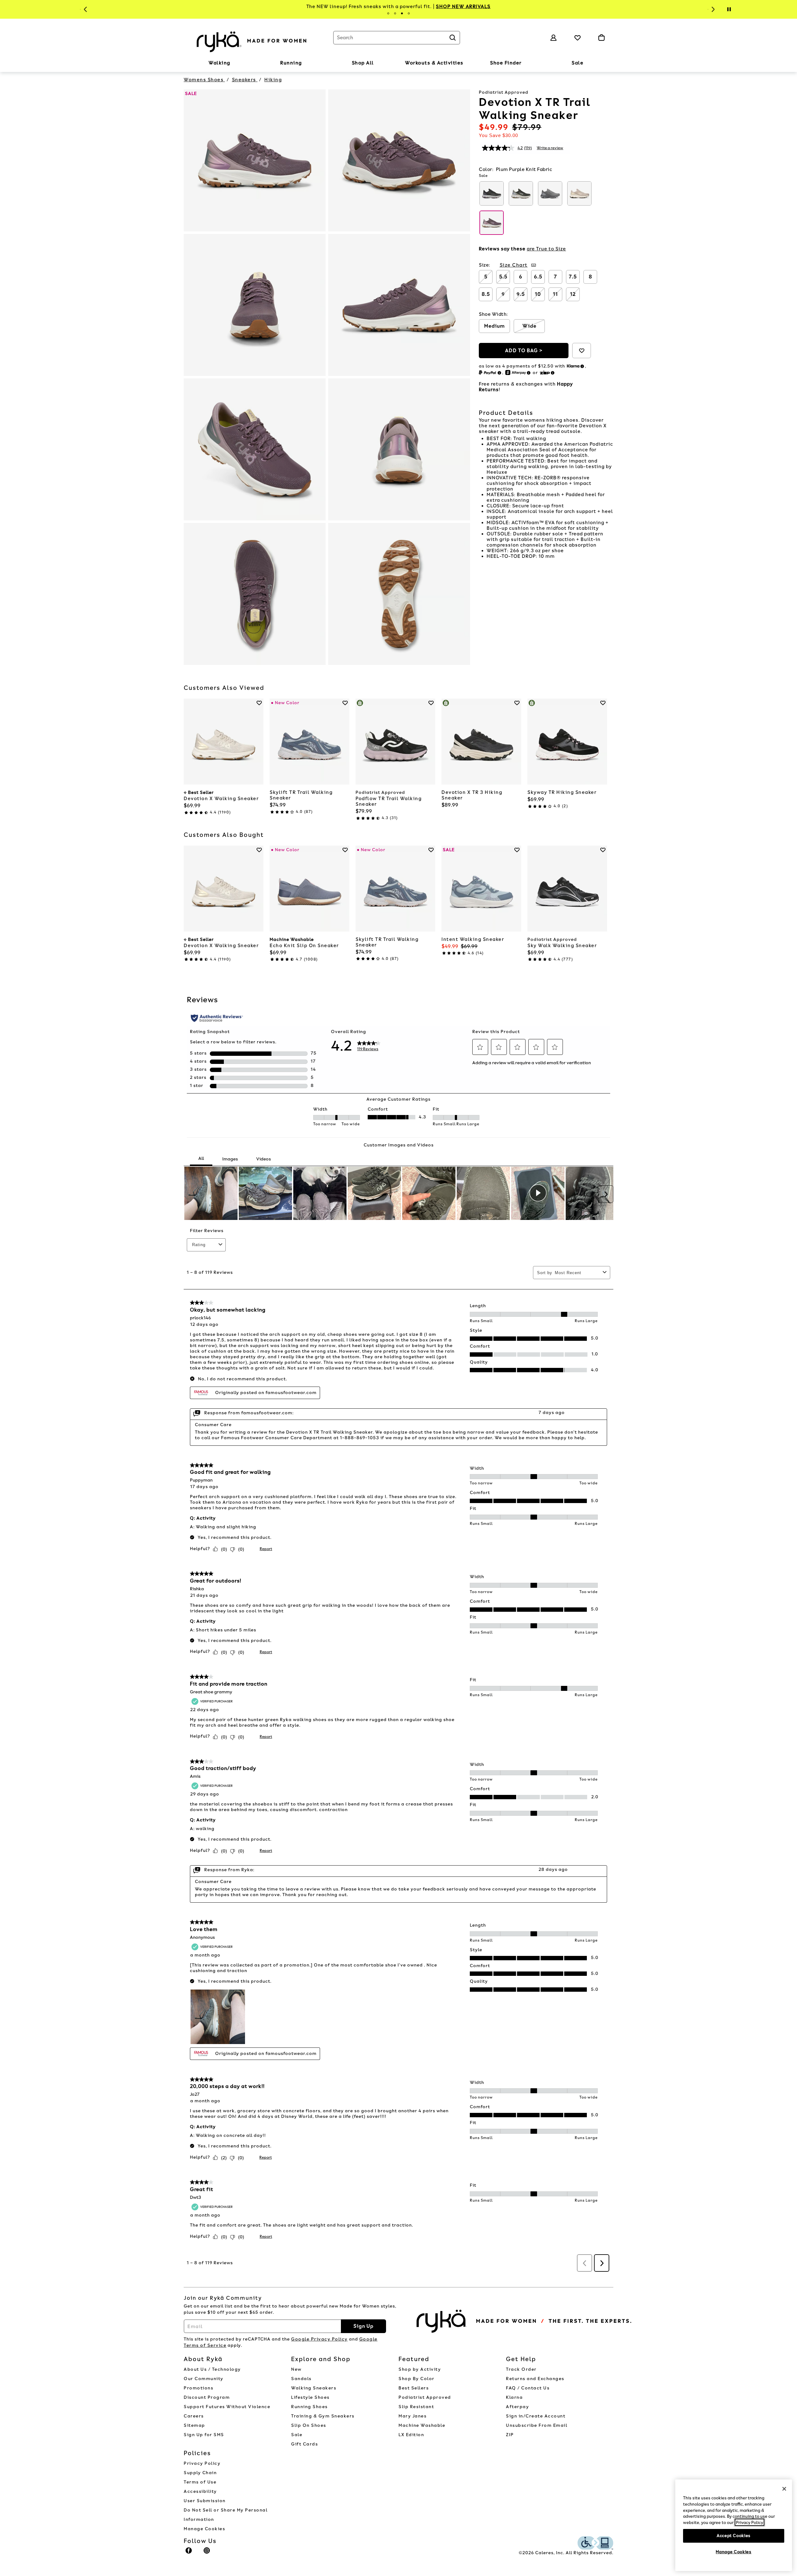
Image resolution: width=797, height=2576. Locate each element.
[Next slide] (712, 9)
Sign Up (363, 2326)
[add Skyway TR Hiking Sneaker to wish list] (603, 703)
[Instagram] (207, 2553)
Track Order (521, 2369)
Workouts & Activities (434, 63)
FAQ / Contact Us (528, 2388)
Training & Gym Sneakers (323, 2416)
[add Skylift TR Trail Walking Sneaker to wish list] (345, 703)
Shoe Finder (506, 63)
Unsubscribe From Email (537, 2425)
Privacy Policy (202, 2463)
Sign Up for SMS (204, 2435)
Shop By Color (417, 2379)
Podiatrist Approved (425, 2397)
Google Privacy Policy (319, 2339)
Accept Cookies (734, 2535)
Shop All (363, 63)
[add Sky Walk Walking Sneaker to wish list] (603, 850)
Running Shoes (309, 2407)
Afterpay (517, 2407)
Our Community (204, 2379)
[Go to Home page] (252, 41)
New (296, 2369)
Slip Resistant (416, 2407)
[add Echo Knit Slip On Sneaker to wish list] (345, 850)
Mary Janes (413, 2416)
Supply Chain (200, 2473)
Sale (578, 63)
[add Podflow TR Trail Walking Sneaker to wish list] (431, 703)
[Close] (784, 2489)
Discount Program (207, 2397)
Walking (219, 63)
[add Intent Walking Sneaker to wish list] (517, 850)
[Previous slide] (85, 9)
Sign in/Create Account (536, 2416)
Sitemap (194, 2425)
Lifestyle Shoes (310, 2397)
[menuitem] (219, 64)
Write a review (550, 148)
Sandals (301, 2379)
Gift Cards (304, 2444)
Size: (485, 265)
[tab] (388, 13)
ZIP (510, 2435)
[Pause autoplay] (729, 9)
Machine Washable (422, 2425)
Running (291, 63)
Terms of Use (200, 2482)
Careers (194, 2416)
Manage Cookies (204, 2529)
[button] (233, 63)
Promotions (198, 2388)
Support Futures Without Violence (227, 2407)
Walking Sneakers (314, 2388)
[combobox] (397, 38)
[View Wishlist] (578, 38)
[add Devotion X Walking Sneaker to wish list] (259, 703)
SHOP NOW (541, 7)
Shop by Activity (420, 2369)
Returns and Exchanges (535, 2379)
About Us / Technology (212, 2369)
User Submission (205, 2501)
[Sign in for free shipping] (554, 38)
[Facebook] (189, 2553)
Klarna (514, 2397)
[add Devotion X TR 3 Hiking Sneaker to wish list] (517, 703)
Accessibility (200, 2491)
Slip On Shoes (309, 2425)
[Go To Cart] (601, 38)
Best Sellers (414, 2388)
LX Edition (411, 2435)
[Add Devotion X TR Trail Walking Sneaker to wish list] (582, 351)
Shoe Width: (493, 314)
